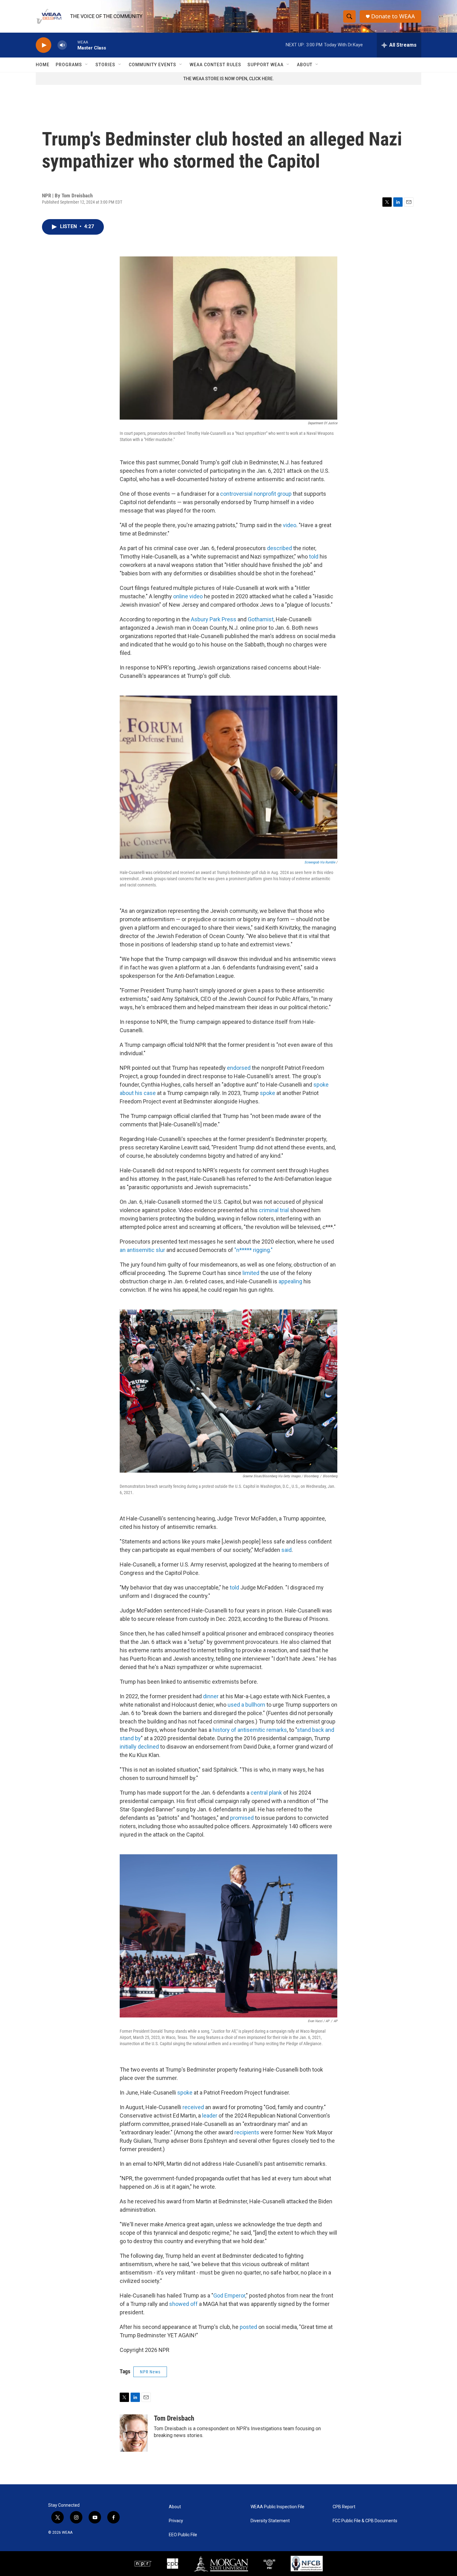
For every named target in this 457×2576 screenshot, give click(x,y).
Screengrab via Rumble (320, 862)
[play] (44, 45)
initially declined (139, 1747)
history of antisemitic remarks (250, 1730)
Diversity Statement (270, 2521)
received (193, 2107)
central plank (266, 1793)
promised (242, 1818)
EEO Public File (183, 2535)
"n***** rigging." (254, 1250)
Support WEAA (265, 65)
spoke (268, 1093)
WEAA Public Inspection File (277, 2507)
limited (251, 1273)
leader (210, 2116)
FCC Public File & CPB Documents (365, 2521)
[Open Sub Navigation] (87, 65)
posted (248, 2327)
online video (188, 596)
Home (43, 65)
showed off (183, 2304)
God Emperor (229, 2295)
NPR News (150, 2372)
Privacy (176, 2521)
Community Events (152, 65)
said (286, 1550)
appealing (290, 1281)
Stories (105, 65)
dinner (211, 1696)
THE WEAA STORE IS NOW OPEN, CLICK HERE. (229, 79)
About (305, 65)
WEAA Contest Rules (215, 65)
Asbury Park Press (214, 619)
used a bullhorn (246, 1705)
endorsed (239, 1068)
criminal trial (274, 1210)
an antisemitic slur (142, 1250)
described (279, 548)
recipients (247, 2132)
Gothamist (261, 619)
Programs (69, 65)
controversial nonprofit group (256, 494)
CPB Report (344, 2507)
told (314, 557)
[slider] (72, 45)
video (290, 525)
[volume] (62, 45)
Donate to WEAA (393, 16)
